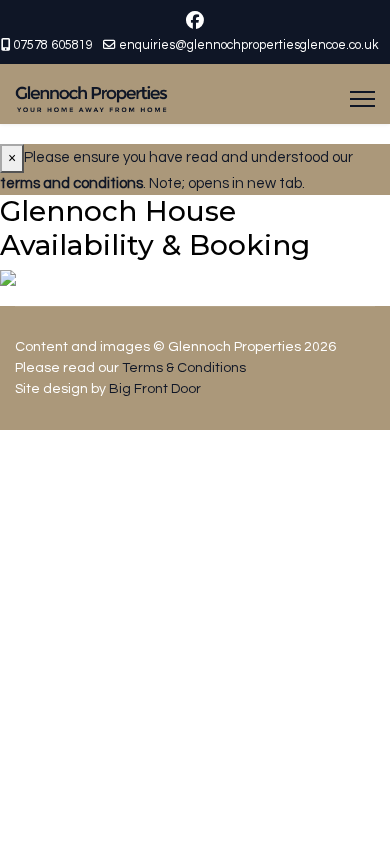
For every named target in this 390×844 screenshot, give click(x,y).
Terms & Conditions (184, 368)
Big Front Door (155, 389)
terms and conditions (71, 183)
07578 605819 (53, 45)
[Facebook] (195, 21)
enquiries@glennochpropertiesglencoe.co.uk (249, 45)
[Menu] (362, 99)
